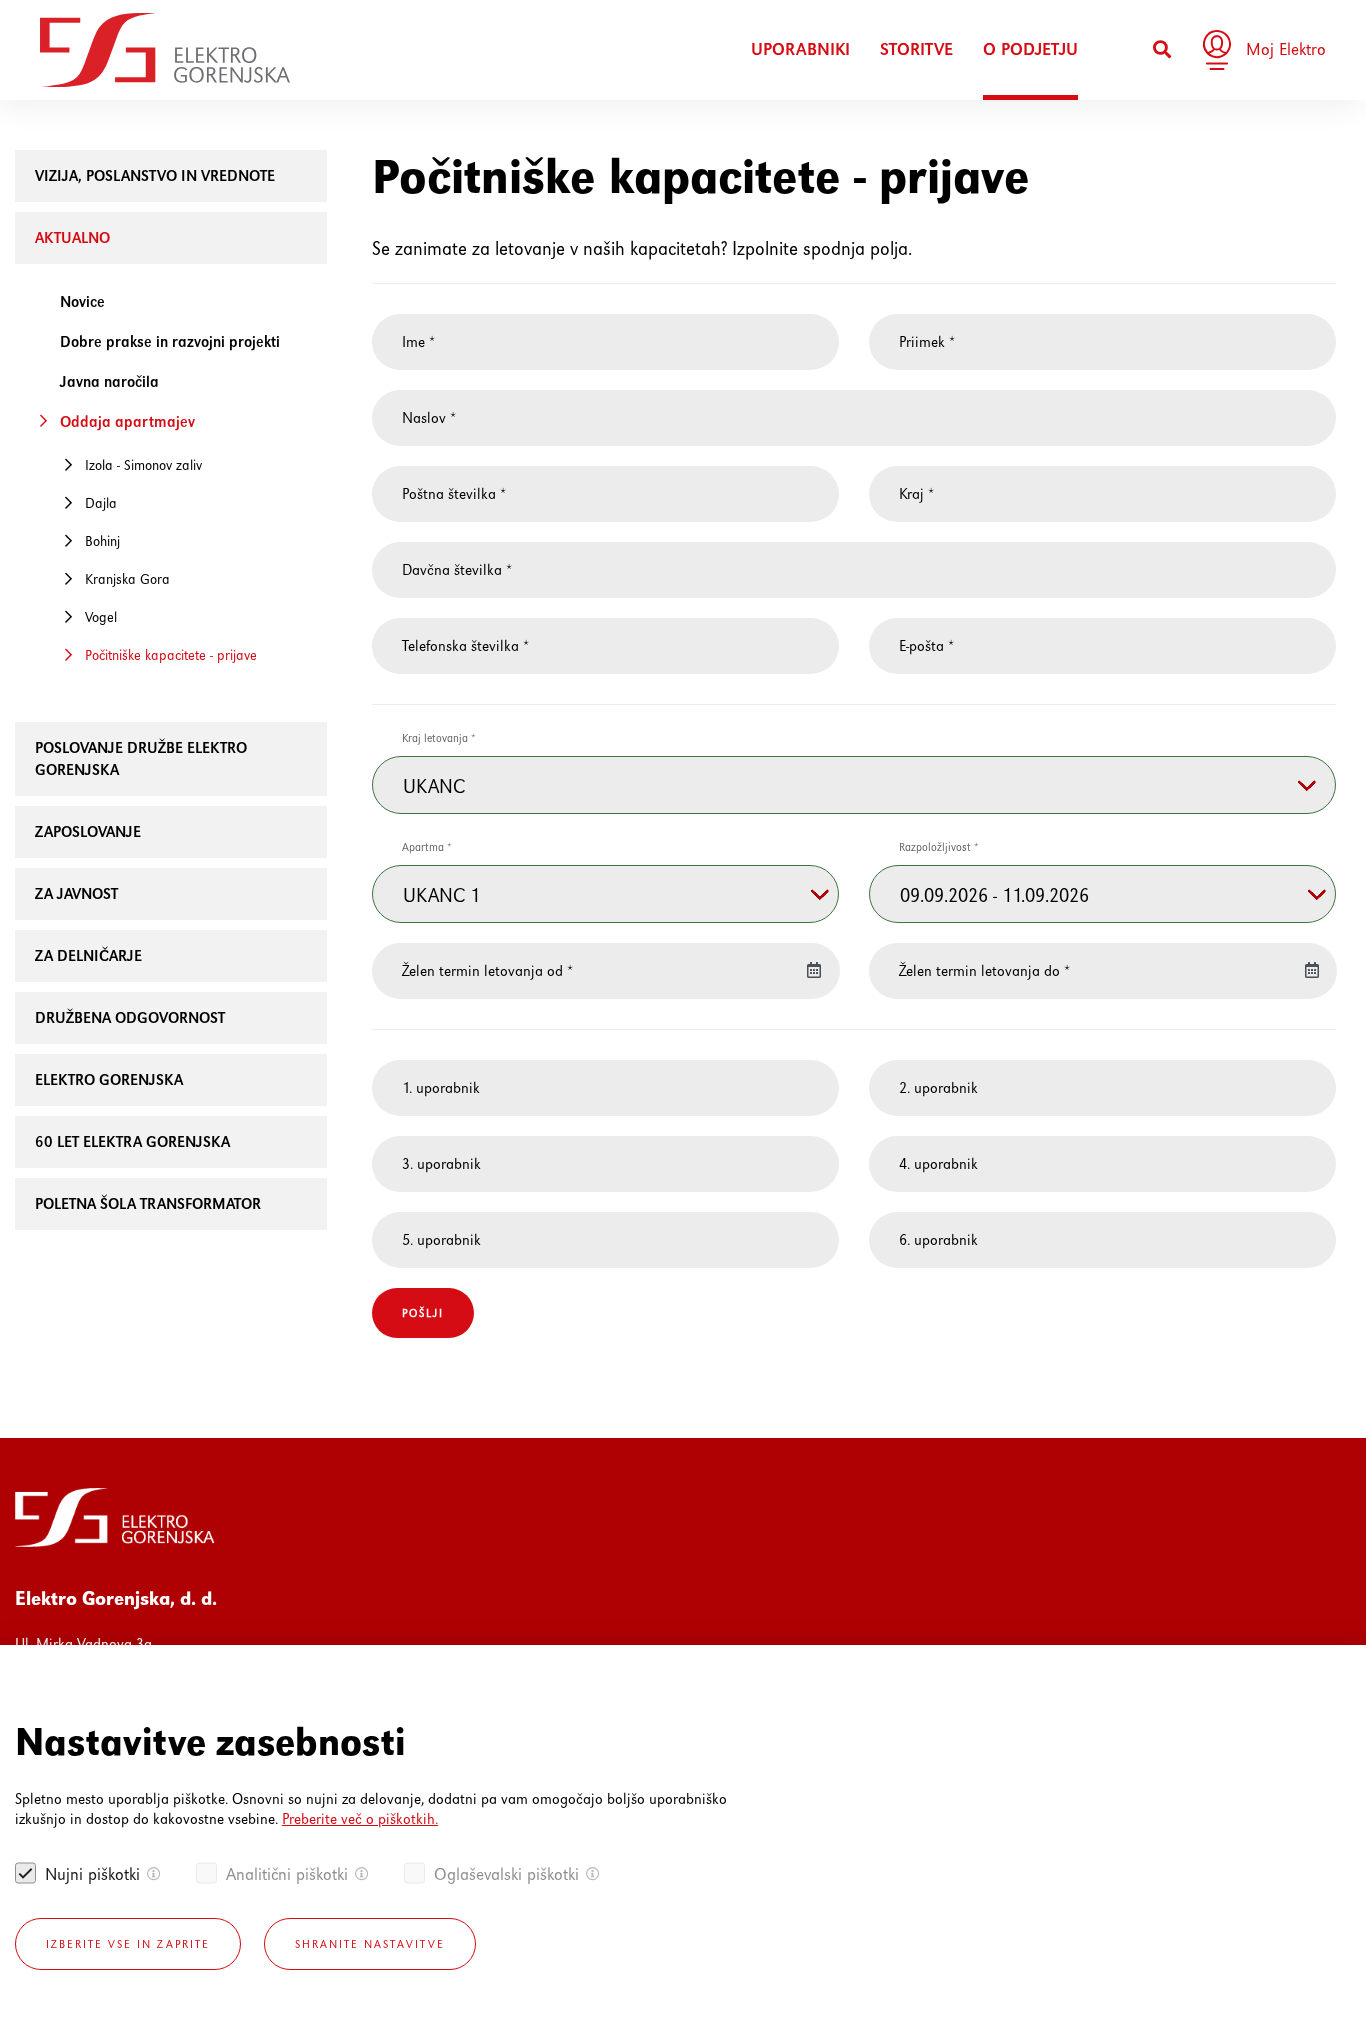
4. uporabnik (938, 1163)
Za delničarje (88, 955)
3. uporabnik (441, 1163)
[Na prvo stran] (165, 50)
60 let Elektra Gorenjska (132, 1141)
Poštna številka (454, 493)
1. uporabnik (441, 1087)
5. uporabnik (441, 1239)
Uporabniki (800, 49)
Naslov (429, 417)
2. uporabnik (938, 1087)
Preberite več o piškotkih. (360, 1818)
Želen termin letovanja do (984, 970)
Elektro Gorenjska (109, 1079)
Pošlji (423, 1313)
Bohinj (102, 541)
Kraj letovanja (439, 738)
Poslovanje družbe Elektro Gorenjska (141, 758)
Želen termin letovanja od (487, 970)
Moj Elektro (1286, 49)
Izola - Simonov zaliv (143, 465)
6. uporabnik (938, 1239)
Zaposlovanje (88, 831)
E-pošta (926, 645)
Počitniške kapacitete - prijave (171, 655)
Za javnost (76, 893)
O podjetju (1030, 49)
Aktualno (72, 237)
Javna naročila (109, 381)
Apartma (427, 847)
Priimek (927, 341)
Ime (418, 341)
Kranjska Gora (127, 579)
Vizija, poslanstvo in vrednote (155, 175)
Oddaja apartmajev (127, 421)
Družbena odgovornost (130, 1017)
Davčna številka (457, 569)
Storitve (916, 49)
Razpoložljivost (939, 847)
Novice (82, 301)
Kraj (916, 493)
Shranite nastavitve (370, 1944)
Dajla (101, 503)
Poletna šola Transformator (148, 1203)
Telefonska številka (465, 645)
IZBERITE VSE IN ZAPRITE (128, 1944)
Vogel (101, 617)
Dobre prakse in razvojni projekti (170, 341)
